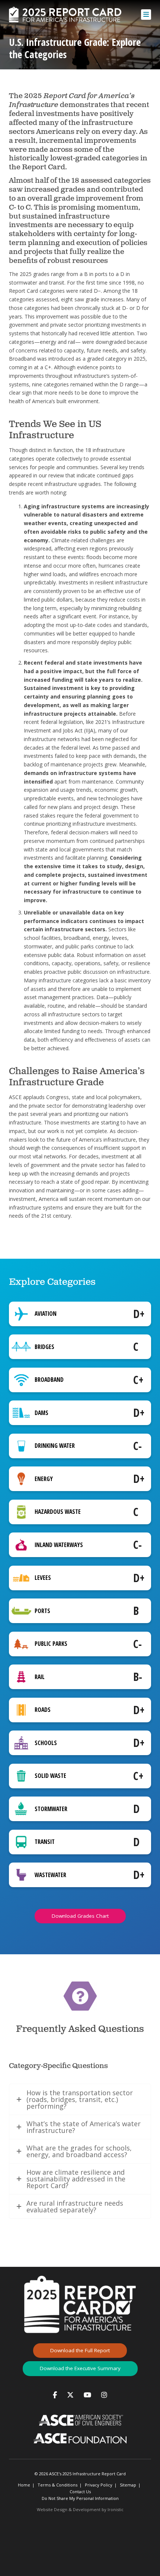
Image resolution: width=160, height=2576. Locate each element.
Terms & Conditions (57, 2485)
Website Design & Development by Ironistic (80, 2509)
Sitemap (128, 2485)
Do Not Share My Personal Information (80, 2498)
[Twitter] (70, 2395)
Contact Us (80, 2492)
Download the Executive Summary (80, 2368)
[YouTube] (87, 2395)
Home (24, 2485)
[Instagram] (104, 2395)
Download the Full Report (80, 2350)
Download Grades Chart (80, 1916)
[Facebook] (55, 2395)
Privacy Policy (99, 2485)
